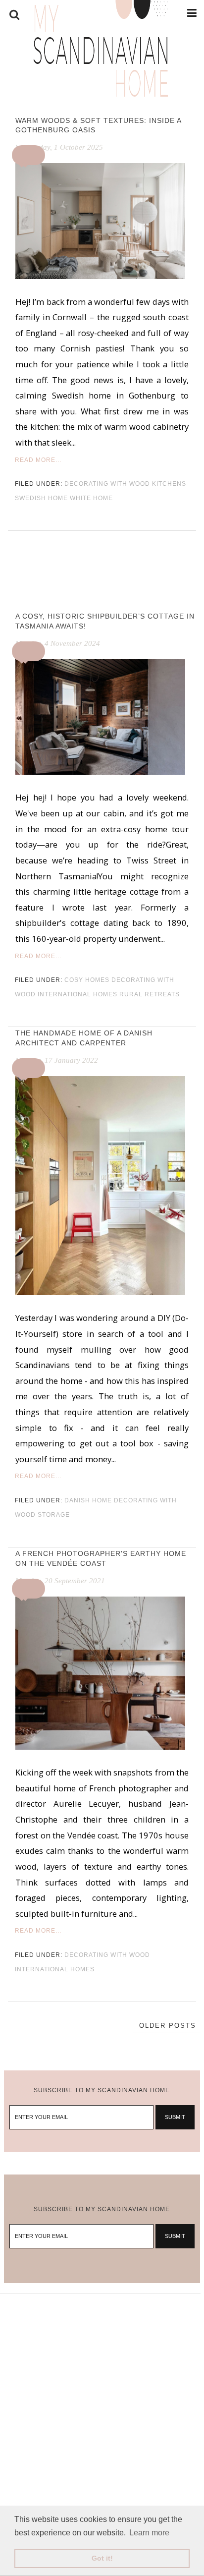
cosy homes (87, 980)
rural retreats (150, 994)
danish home (88, 1500)
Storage (54, 1515)
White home (91, 498)
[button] (30, 155)
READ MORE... (38, 460)
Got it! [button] (102, 2558)
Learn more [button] (149, 2533)
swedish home (41, 498)
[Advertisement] (102, 2396)
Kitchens (169, 484)
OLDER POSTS (168, 2026)
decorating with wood (107, 484)
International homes (77, 994)
